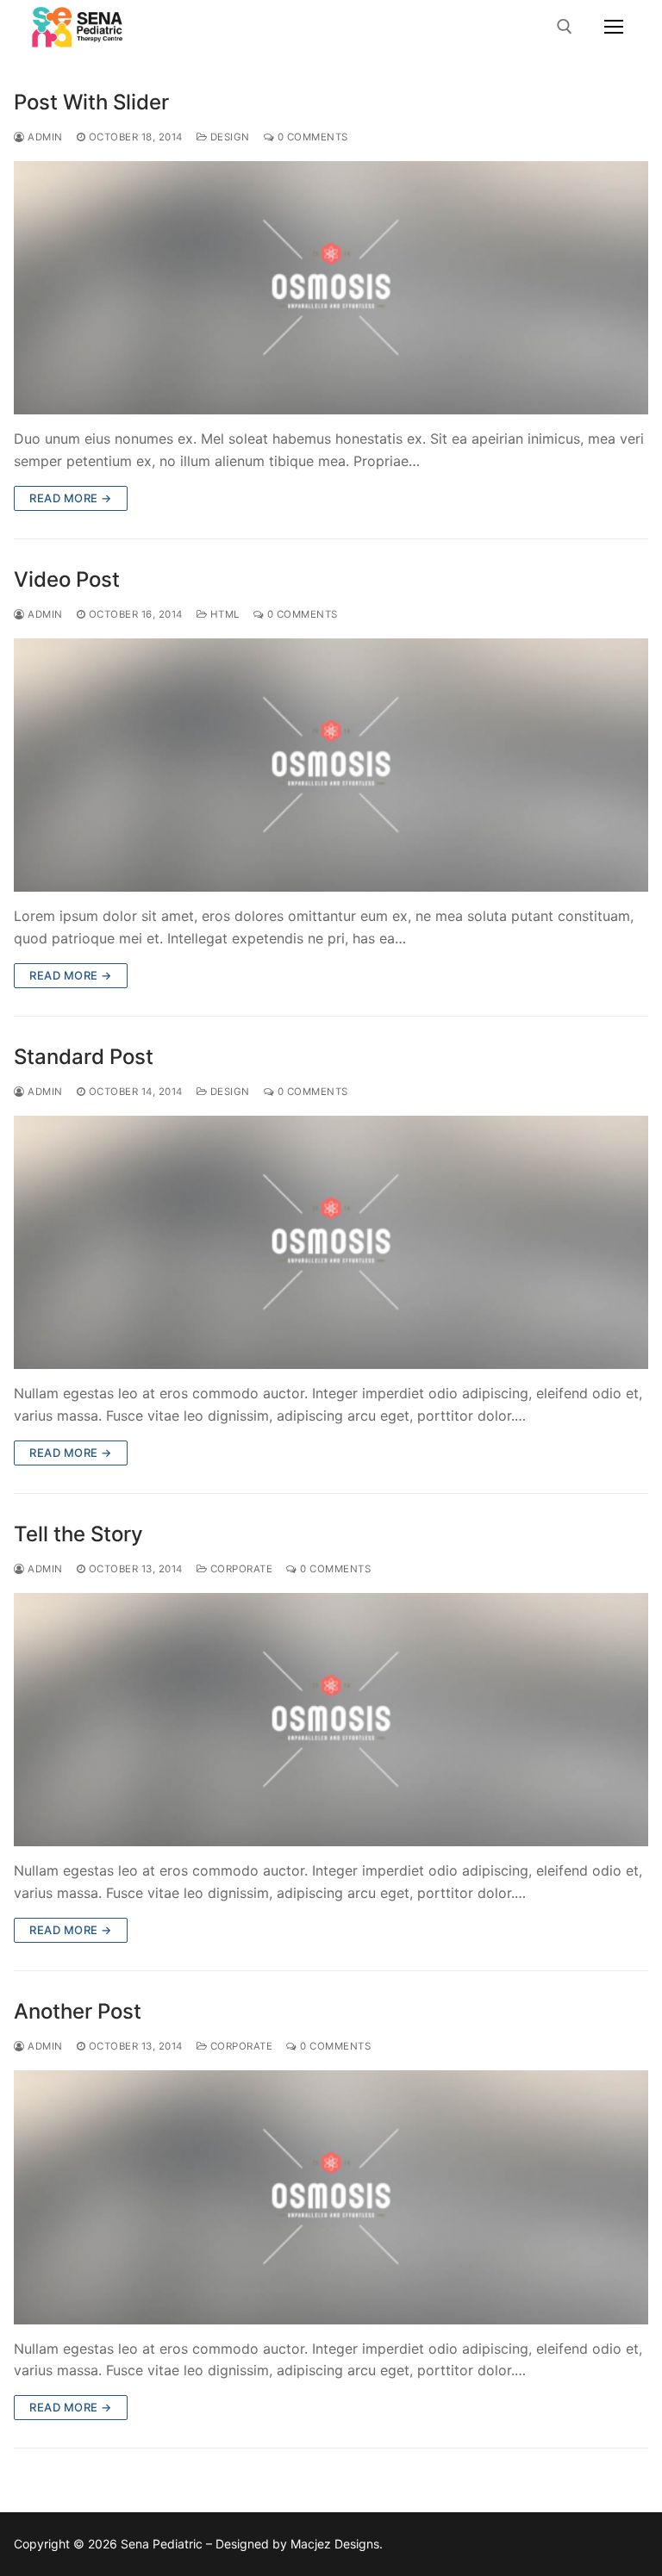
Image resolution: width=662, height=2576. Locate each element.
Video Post (67, 579)
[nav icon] (614, 27)
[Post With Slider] (331, 288)
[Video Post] (331, 765)
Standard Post (84, 1057)
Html (223, 614)
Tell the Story (78, 1534)
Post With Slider (91, 102)
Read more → (71, 498)
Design (228, 137)
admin (44, 137)
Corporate (240, 1569)
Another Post (78, 2011)
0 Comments (311, 137)
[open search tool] (565, 27)
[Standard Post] (331, 1242)
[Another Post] (331, 2197)
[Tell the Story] (331, 1720)
